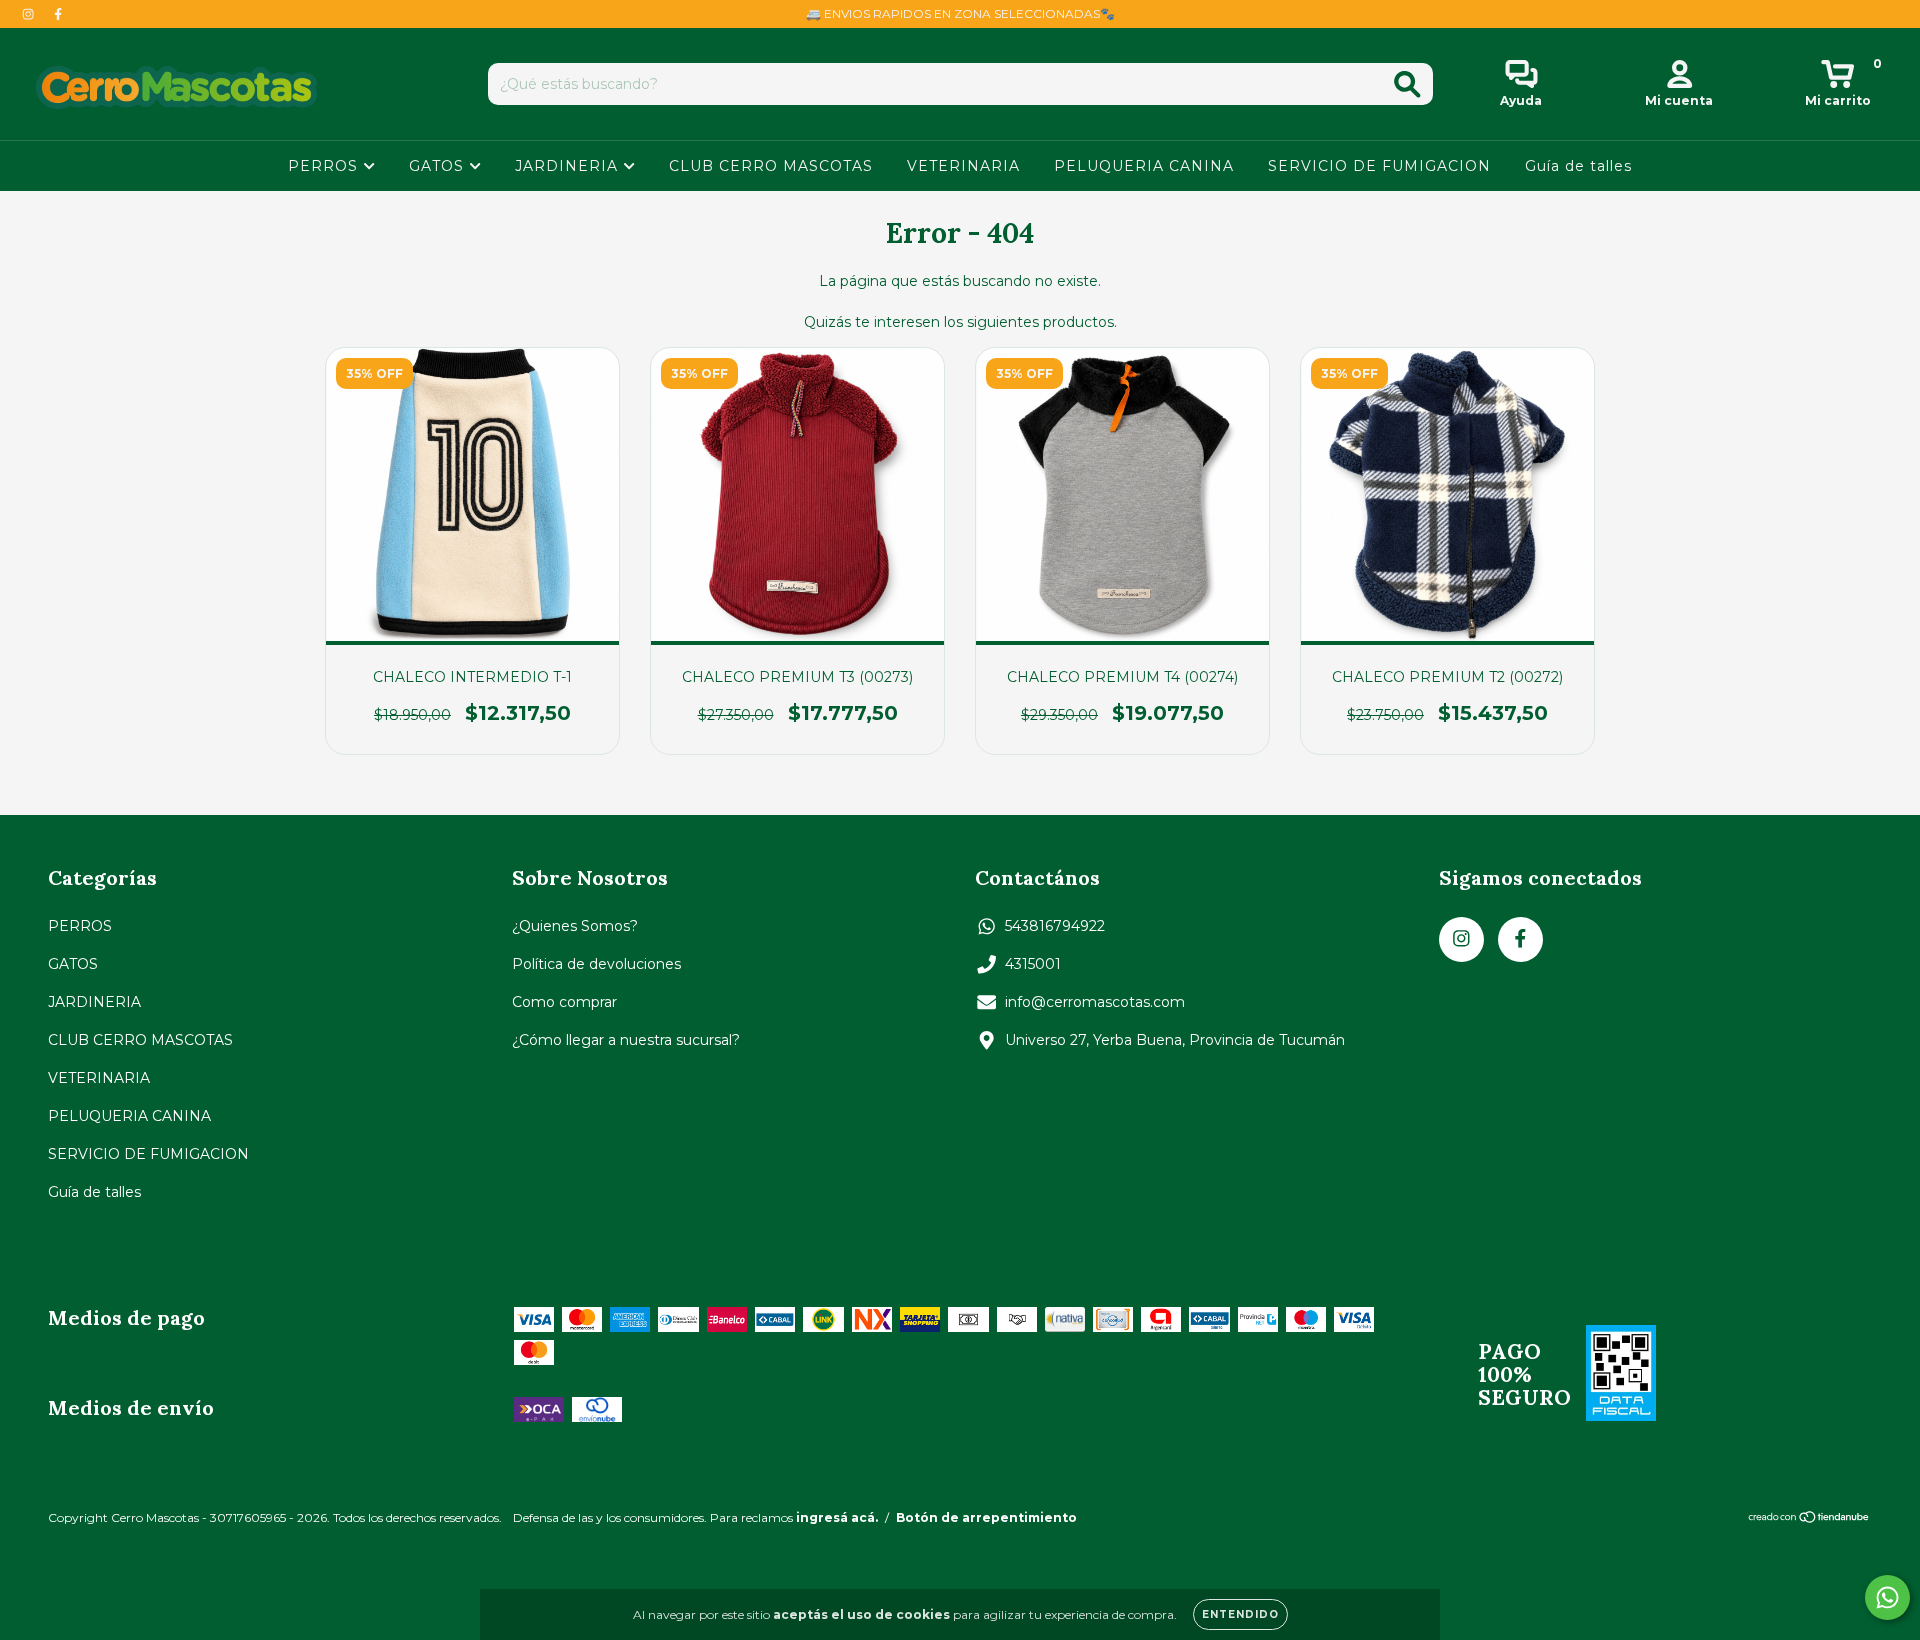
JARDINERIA (569, 166)
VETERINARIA (963, 166)
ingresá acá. (837, 1517)
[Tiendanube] (1809, 1519)
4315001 (1033, 964)
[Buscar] (1407, 84)
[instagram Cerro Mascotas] (30, 14)
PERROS (325, 166)
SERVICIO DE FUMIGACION (1379, 166)
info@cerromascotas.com (1095, 1002)
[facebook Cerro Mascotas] (58, 14)
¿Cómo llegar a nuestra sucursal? (626, 1040)
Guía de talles (1578, 166)
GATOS (439, 166)
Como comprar (564, 1002)
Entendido (1240, 1614)
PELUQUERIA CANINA (1144, 166)
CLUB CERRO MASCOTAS (771, 166)
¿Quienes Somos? (575, 926)
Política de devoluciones (596, 964)
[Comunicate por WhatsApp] (1887, 1597)
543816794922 (1055, 926)
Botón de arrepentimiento (986, 1517)
